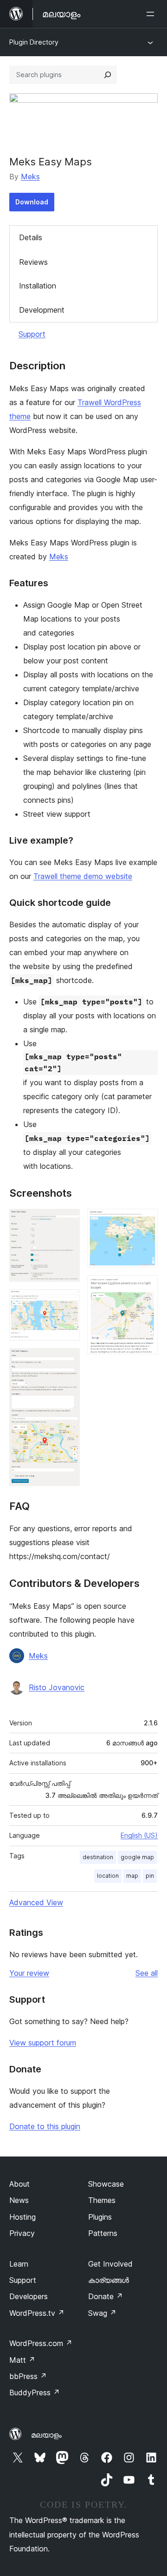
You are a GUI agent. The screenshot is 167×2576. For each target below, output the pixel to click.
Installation (38, 286)
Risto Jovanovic (57, 1687)
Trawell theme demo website (83, 876)
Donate (106, 2296)
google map (137, 1857)
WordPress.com (41, 2343)
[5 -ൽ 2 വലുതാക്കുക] (67, 1302)
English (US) (139, 1835)
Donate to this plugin (45, 2126)
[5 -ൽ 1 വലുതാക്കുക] (67, 1221)
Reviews (33, 262)
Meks (30, 177)
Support (32, 334)
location (108, 1876)
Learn (19, 2264)
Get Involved (110, 2264)
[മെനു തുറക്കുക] (152, 14)
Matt (22, 2360)
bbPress (28, 2376)
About (19, 2184)
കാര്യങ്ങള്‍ (109, 2280)
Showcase (106, 2184)
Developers (29, 2296)
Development (42, 310)
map (132, 1876)
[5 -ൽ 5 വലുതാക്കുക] (145, 1288)
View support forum (43, 2043)
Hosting (22, 2217)
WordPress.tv (37, 2313)
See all (147, 1973)
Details (31, 237)
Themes (102, 2200)
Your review (29, 1973)
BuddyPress (35, 2392)
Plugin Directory (34, 42)
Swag (102, 2313)
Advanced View (36, 1902)
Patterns (103, 2233)
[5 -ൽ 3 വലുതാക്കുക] (67, 1361)
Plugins (100, 2217)
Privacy (22, 2233)
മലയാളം (46, 2435)
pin (150, 1876)
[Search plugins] (108, 75)
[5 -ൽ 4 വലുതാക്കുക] (145, 1221)
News (19, 2200)
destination (98, 1857)
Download (32, 202)
